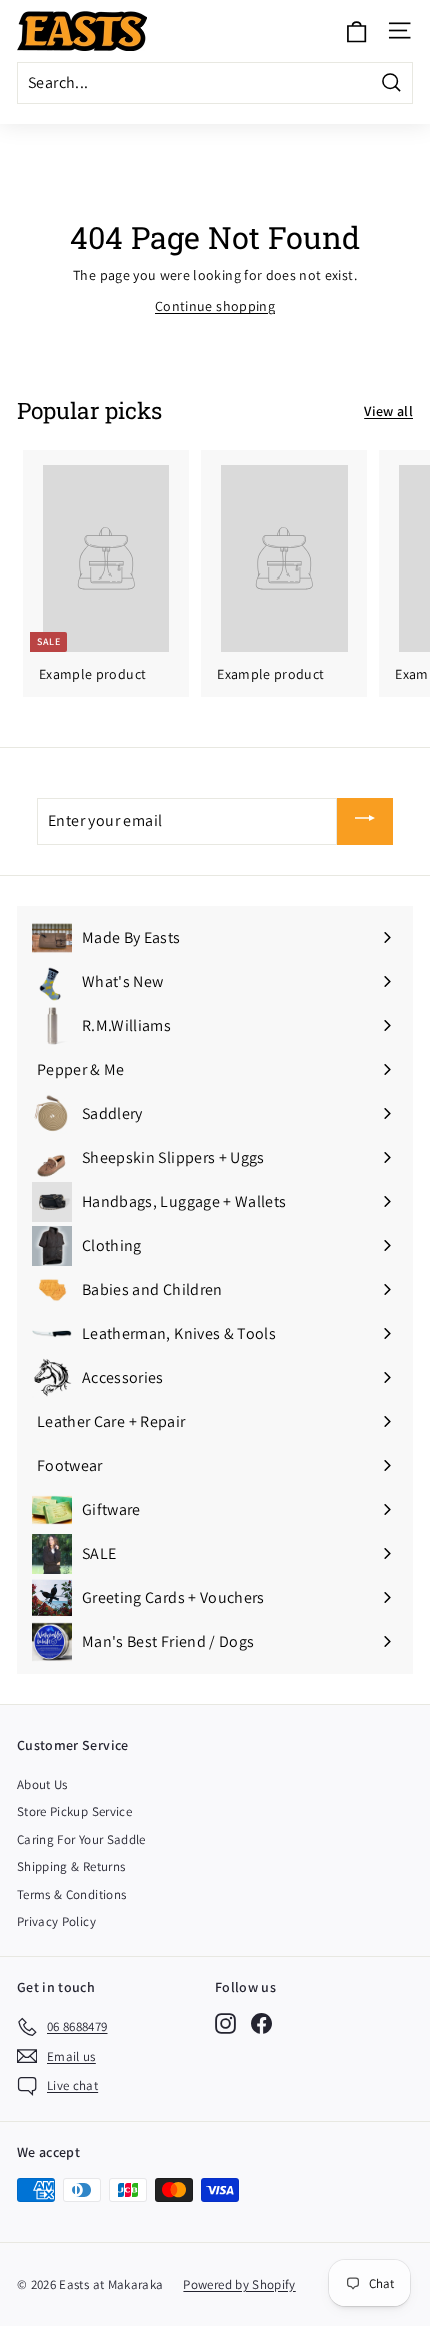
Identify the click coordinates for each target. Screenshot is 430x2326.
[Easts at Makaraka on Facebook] (261, 2023)
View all (388, 411)
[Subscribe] (365, 821)
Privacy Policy (56, 1921)
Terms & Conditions (71, 1894)
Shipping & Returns (71, 1866)
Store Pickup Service (74, 1811)
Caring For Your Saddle (81, 1839)
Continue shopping (215, 306)
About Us (42, 1784)
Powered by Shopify (239, 2284)
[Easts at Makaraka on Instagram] (225, 2023)
